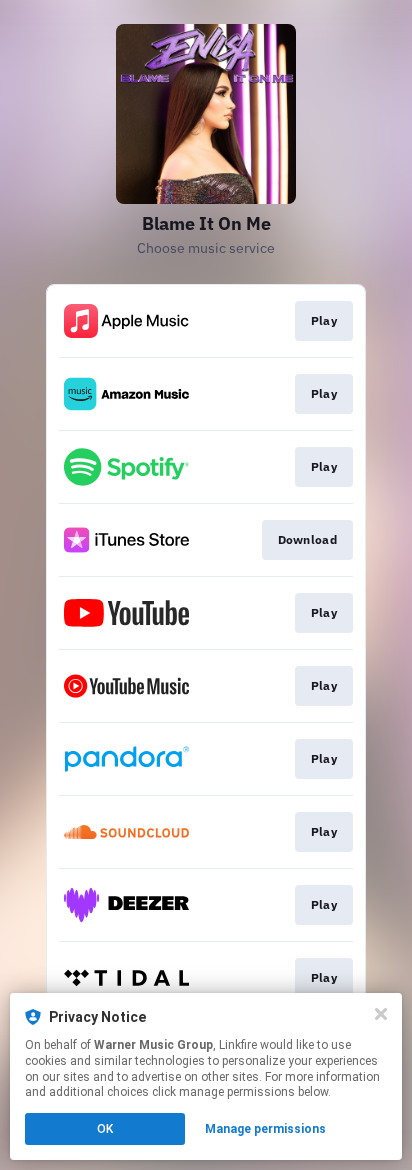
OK (105, 1129)
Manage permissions (265, 1129)
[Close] (381, 1014)
